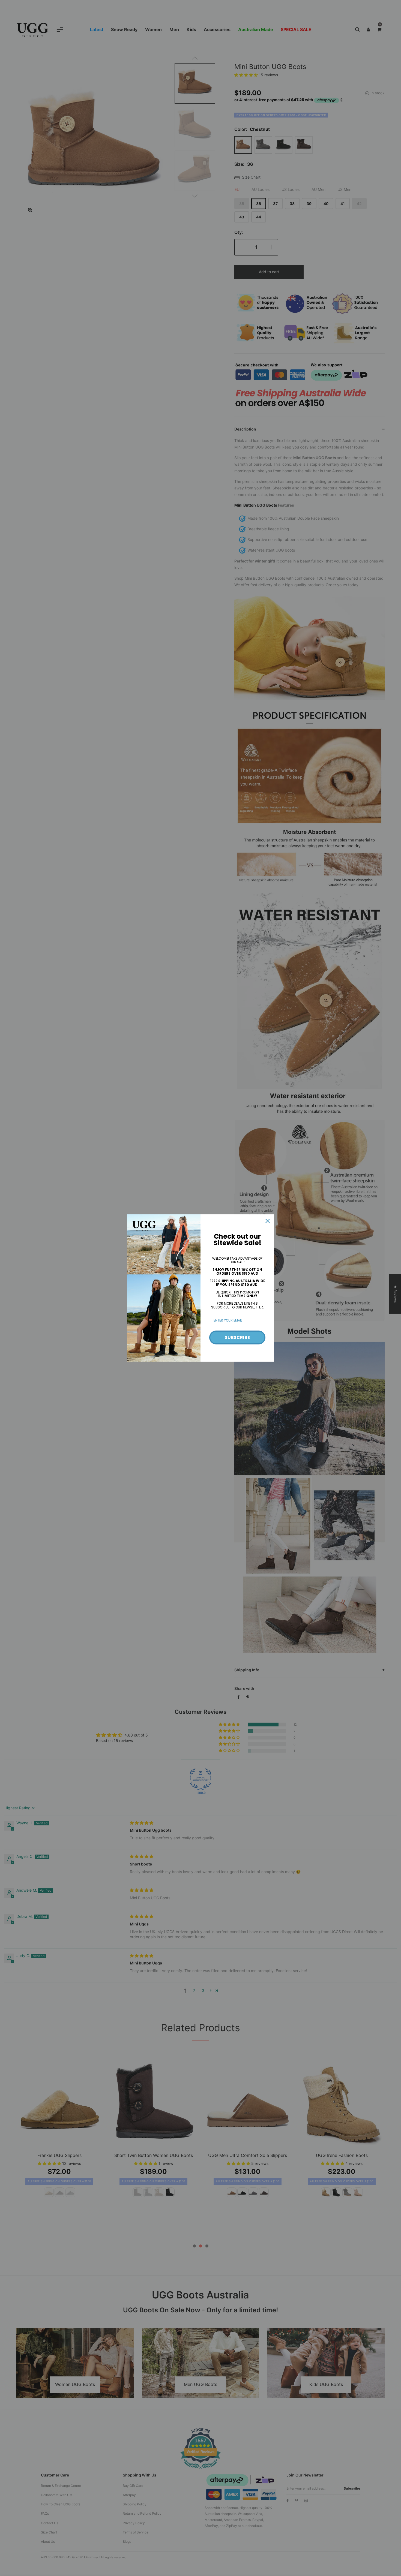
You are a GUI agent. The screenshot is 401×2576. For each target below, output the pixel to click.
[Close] (268, 1221)
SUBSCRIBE (237, 1337)
